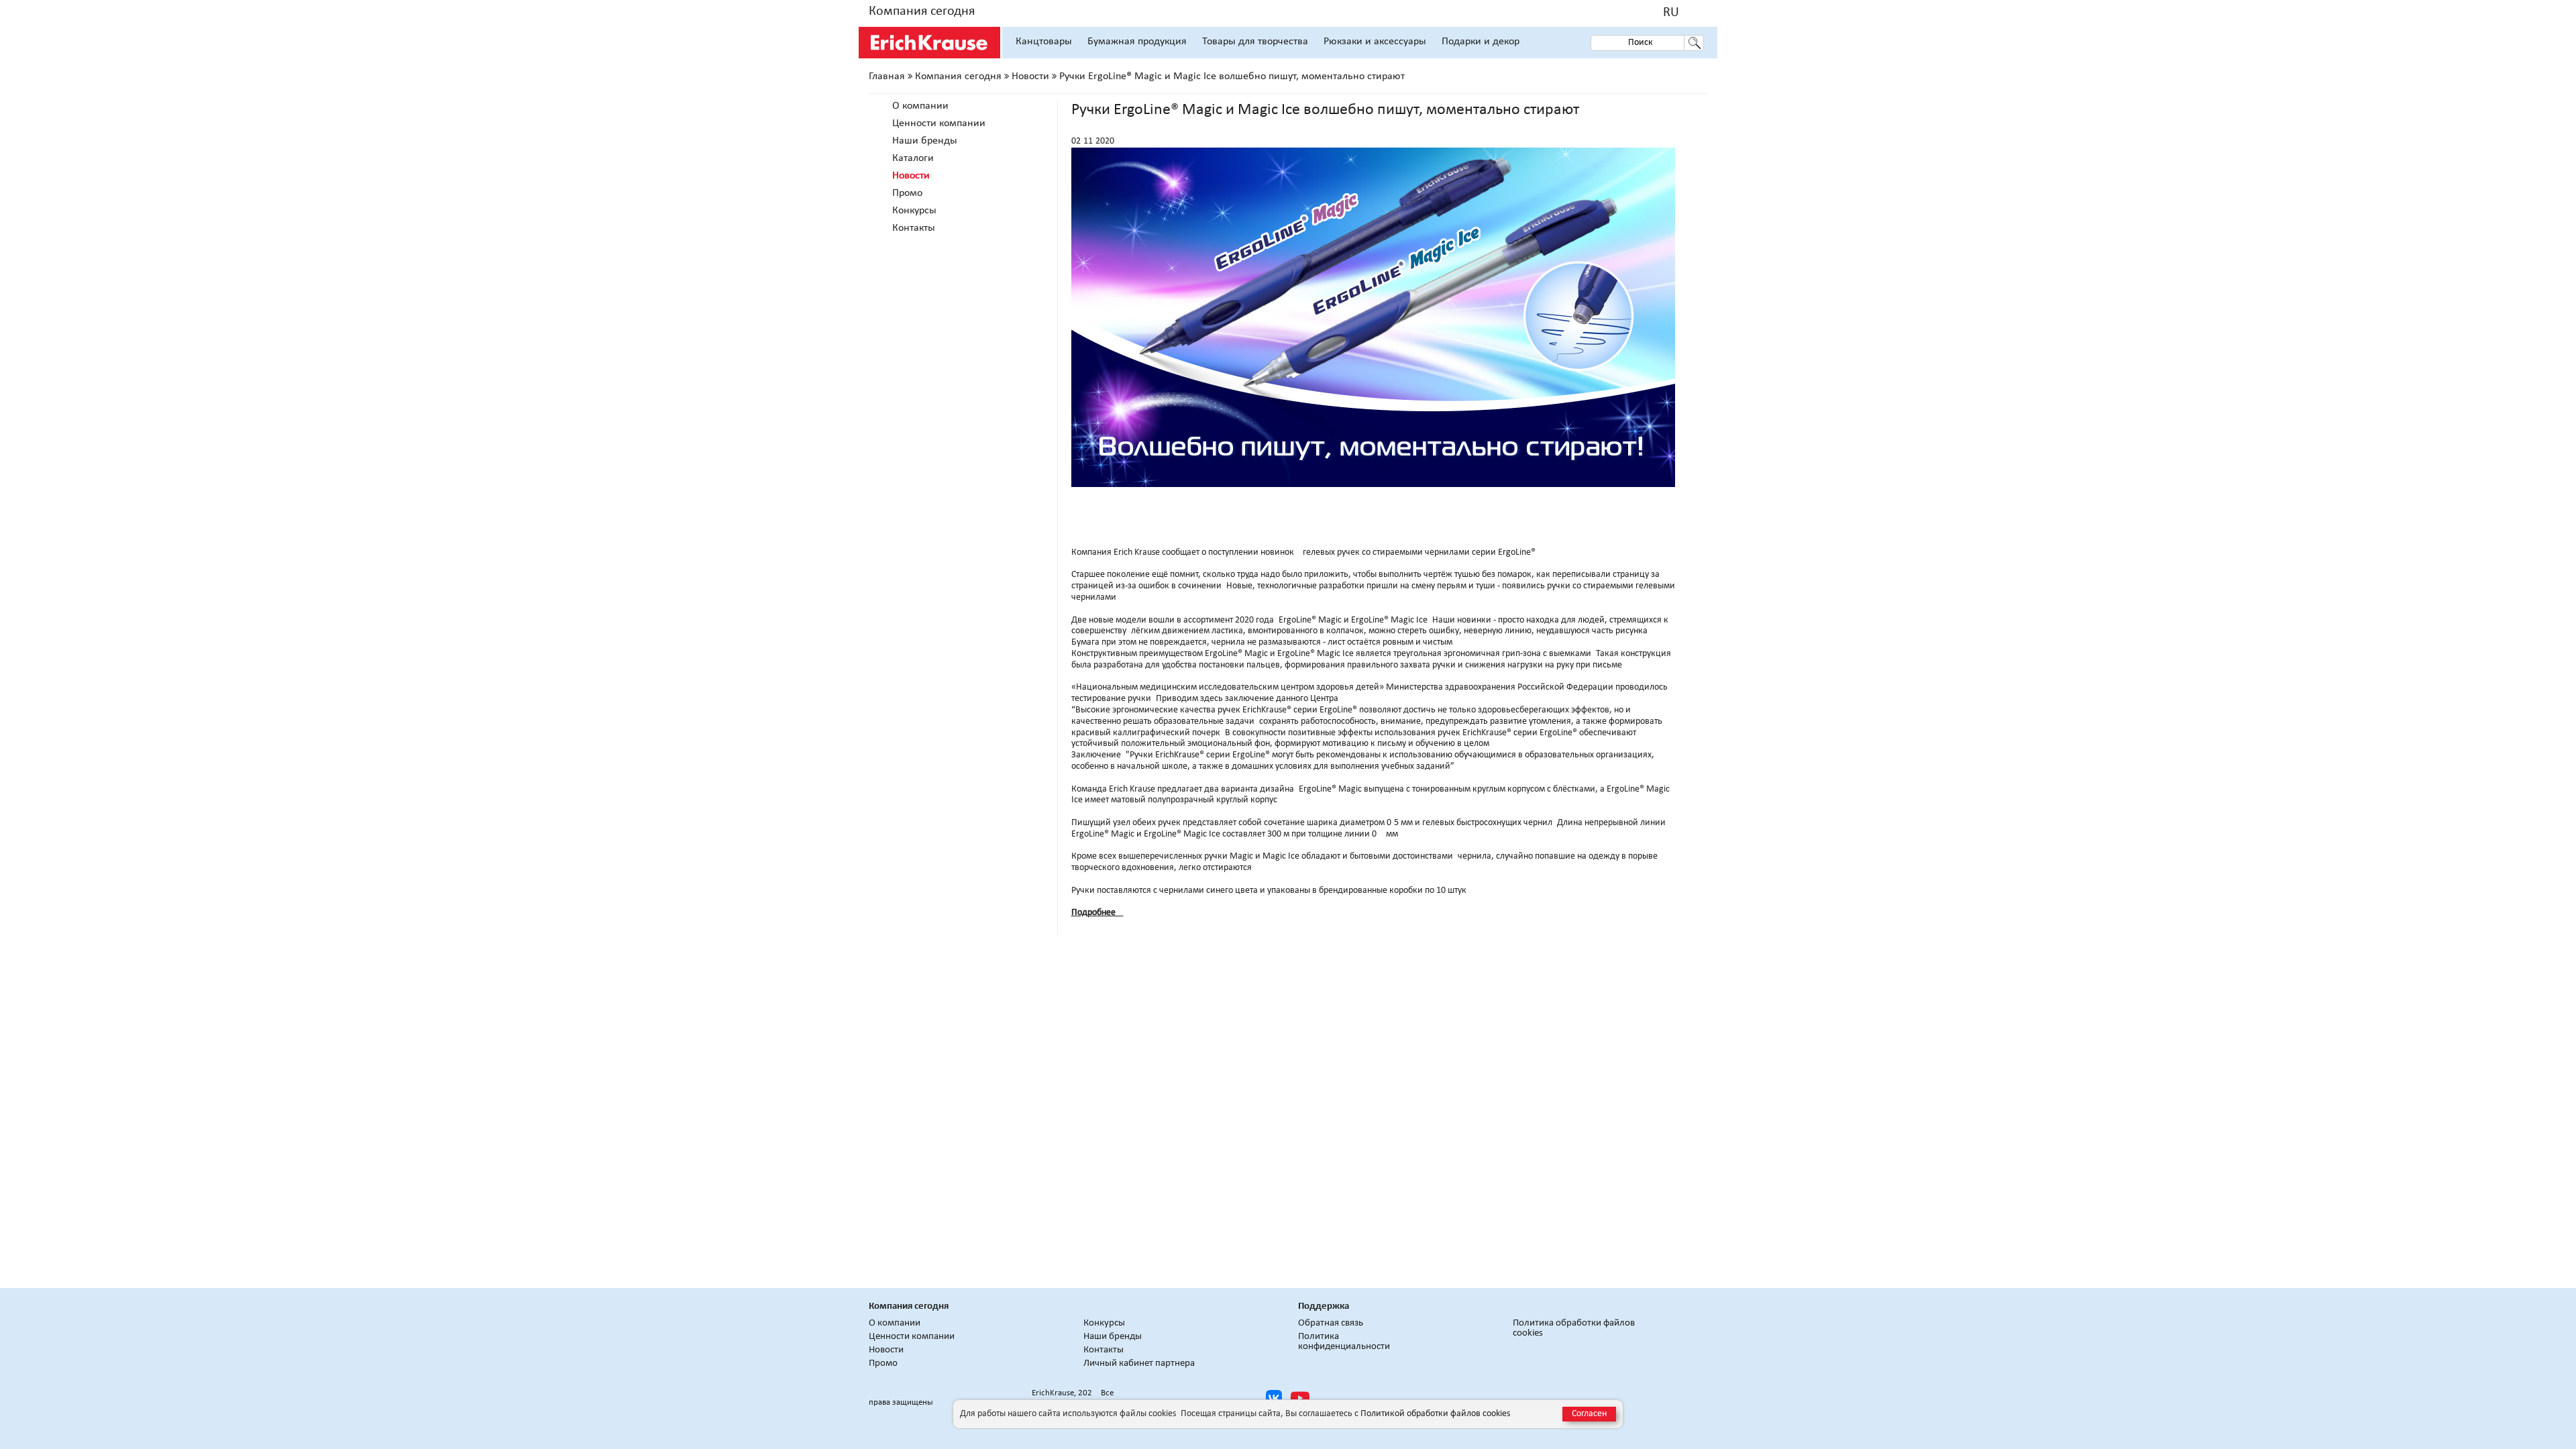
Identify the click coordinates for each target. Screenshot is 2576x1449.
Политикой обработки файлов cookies (1435, 1414)
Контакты (914, 228)
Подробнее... (1097, 913)
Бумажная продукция (1137, 42)
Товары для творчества (1255, 42)
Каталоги (913, 158)
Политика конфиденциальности (1344, 1342)
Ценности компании (939, 123)
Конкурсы (914, 211)
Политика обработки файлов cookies (1574, 1328)
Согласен (1589, 1414)
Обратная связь (1331, 1323)
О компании (920, 106)
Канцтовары (1044, 42)
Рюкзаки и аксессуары (1375, 42)
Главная (887, 76)
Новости (1030, 76)
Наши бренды (925, 141)
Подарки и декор (1481, 42)
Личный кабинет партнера (1139, 1363)
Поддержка (1324, 1306)
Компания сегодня (922, 11)
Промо (907, 193)
